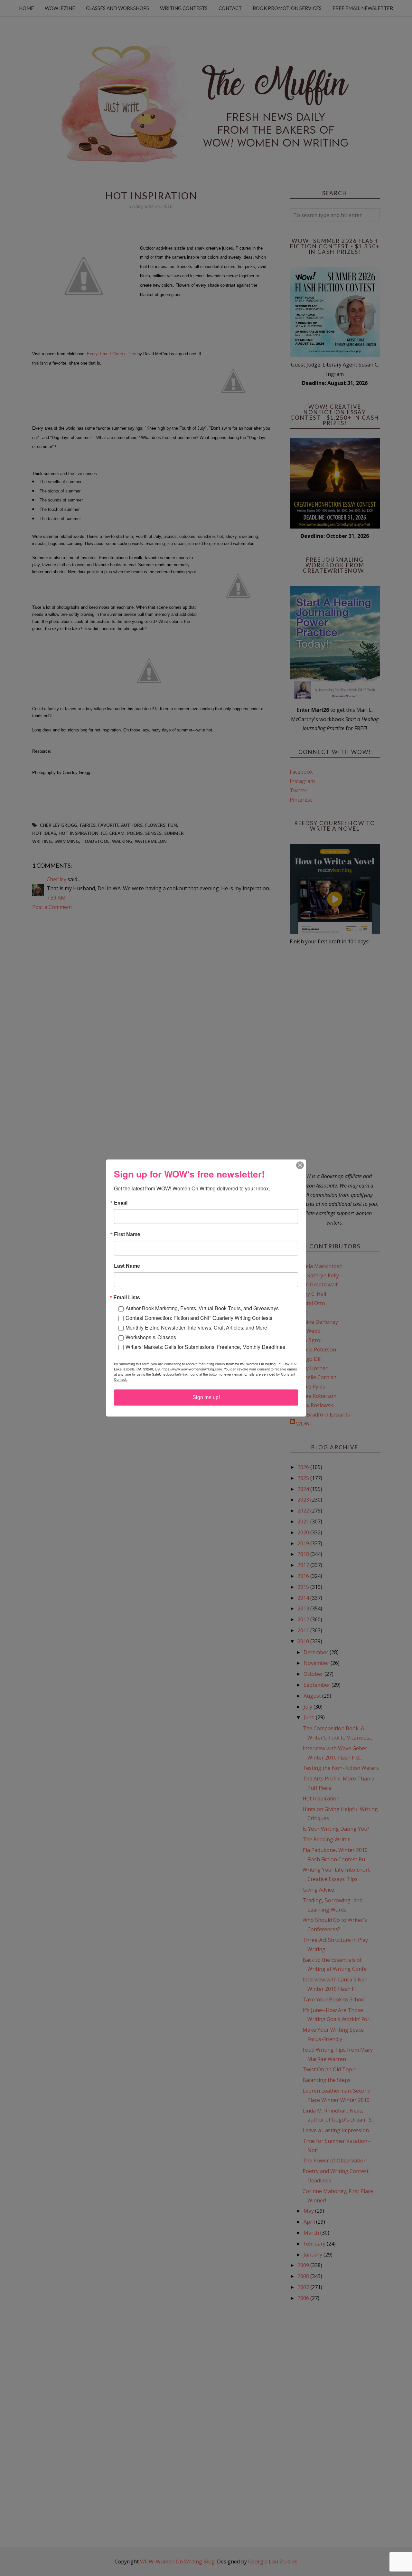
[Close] (300, 1165)
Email (121, 1203)
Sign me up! (206, 1397)
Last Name (127, 1266)
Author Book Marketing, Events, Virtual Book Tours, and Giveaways (202, 1308)
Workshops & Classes (151, 1337)
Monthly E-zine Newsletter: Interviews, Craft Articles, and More (196, 1327)
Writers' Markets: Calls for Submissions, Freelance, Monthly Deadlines (205, 1347)
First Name (127, 1234)
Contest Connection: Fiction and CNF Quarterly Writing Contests (199, 1318)
